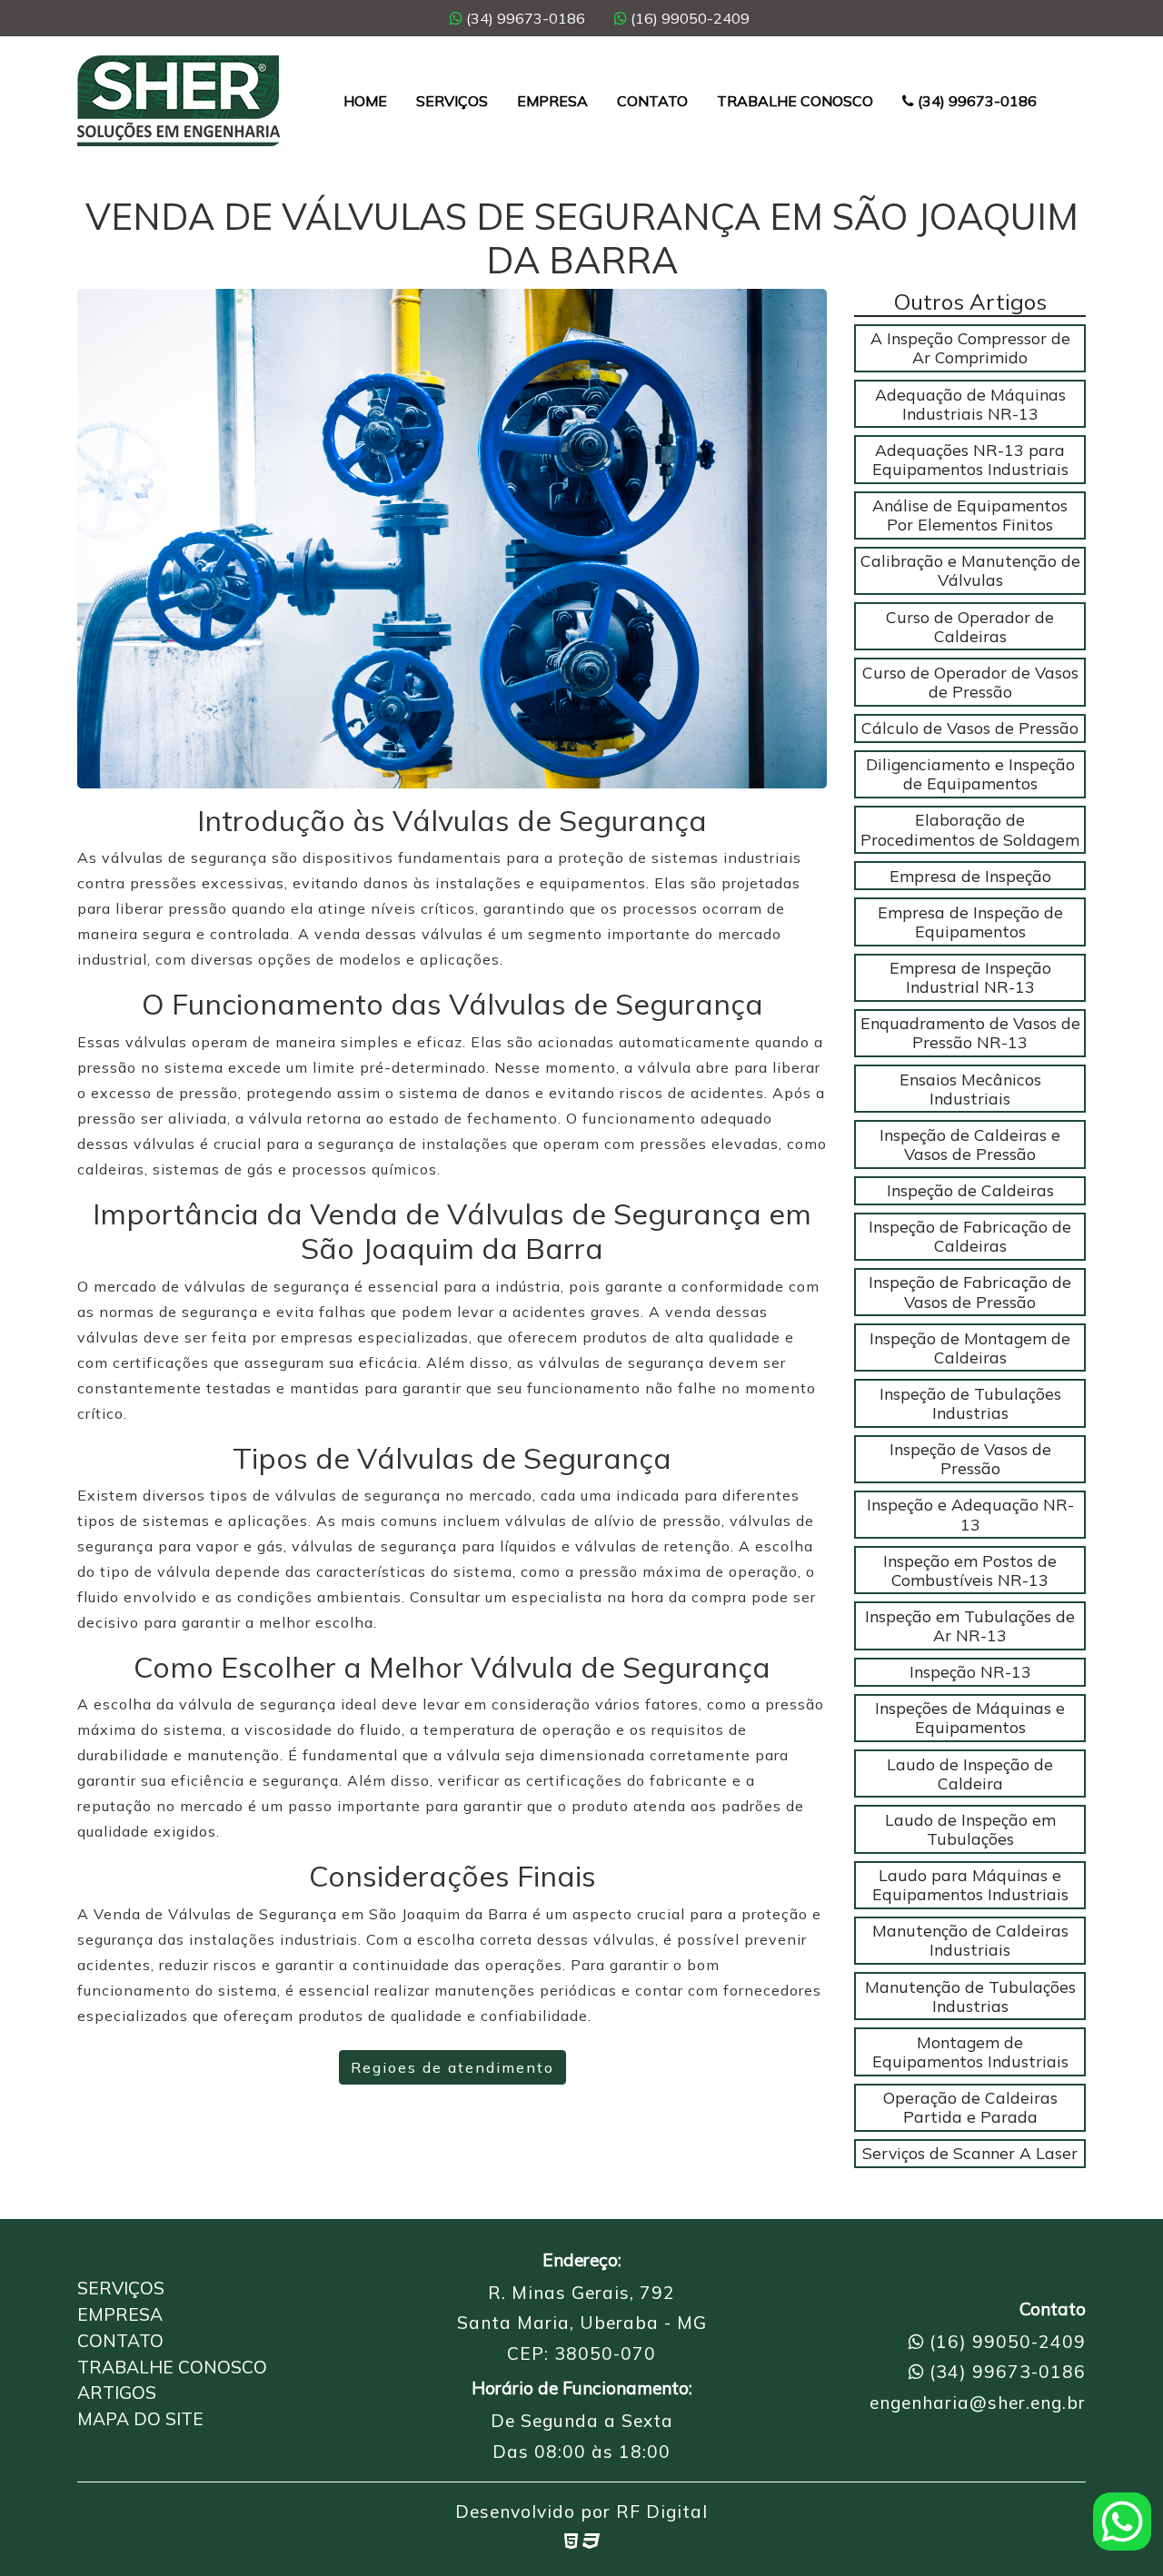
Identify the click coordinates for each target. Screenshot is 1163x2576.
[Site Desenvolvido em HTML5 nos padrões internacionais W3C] (571, 2541)
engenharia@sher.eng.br (978, 2403)
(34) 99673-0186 (524, 18)
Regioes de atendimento (452, 2067)
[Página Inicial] (179, 101)
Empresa (552, 101)
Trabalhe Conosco (795, 101)
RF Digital (662, 2512)
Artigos (117, 2393)
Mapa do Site (140, 2419)
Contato (652, 101)
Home (365, 101)
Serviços (452, 101)
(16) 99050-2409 (688, 18)
